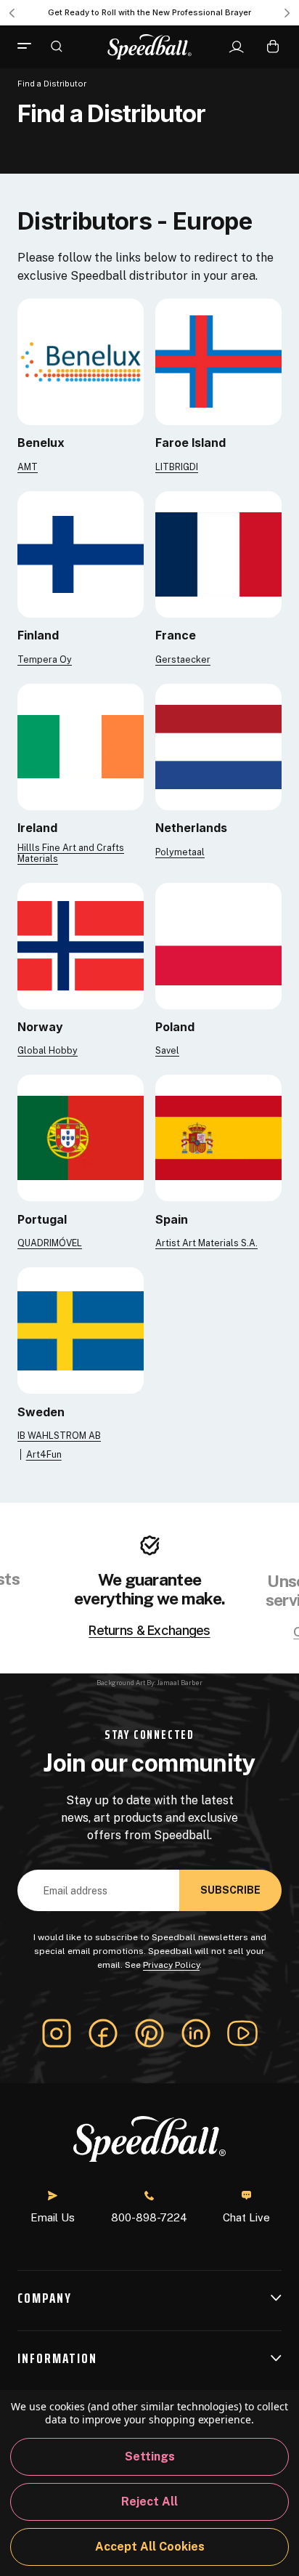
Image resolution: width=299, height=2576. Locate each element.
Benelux (41, 443)
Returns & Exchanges (149, 1631)
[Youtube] (242, 2033)
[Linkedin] (196, 2033)
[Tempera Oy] (81, 553)
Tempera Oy (45, 659)
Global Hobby (48, 1050)
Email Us (53, 2217)
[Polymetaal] (218, 746)
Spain (172, 1219)
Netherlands (191, 828)
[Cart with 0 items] (273, 46)
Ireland (37, 828)
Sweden (41, 1412)
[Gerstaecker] (218, 553)
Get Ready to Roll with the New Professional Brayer (149, 12)
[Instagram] (57, 2033)
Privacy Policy (171, 1965)
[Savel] (218, 945)
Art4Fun (44, 1454)
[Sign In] (236, 47)
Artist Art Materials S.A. (206, 1243)
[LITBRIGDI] (218, 361)
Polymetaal (180, 852)
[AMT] (81, 361)
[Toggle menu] (30, 47)
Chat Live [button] (246, 2217)
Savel (167, 1050)
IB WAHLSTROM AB (59, 1436)
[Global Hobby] (81, 945)
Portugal (42, 1219)
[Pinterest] (149, 2033)
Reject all (149, 2502)
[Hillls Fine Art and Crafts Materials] (81, 746)
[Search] (57, 46)
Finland (38, 635)
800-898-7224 (149, 2217)
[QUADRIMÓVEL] (81, 1138)
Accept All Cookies (150, 2547)
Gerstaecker (183, 659)
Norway (40, 1027)
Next (287, 13)
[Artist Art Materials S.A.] (218, 1138)
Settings (150, 2456)
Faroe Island (191, 443)
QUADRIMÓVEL (50, 1243)
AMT (28, 467)
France (176, 635)
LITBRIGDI (177, 467)
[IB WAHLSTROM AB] (81, 1329)
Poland (175, 1027)
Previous (12, 13)
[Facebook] (103, 2033)
